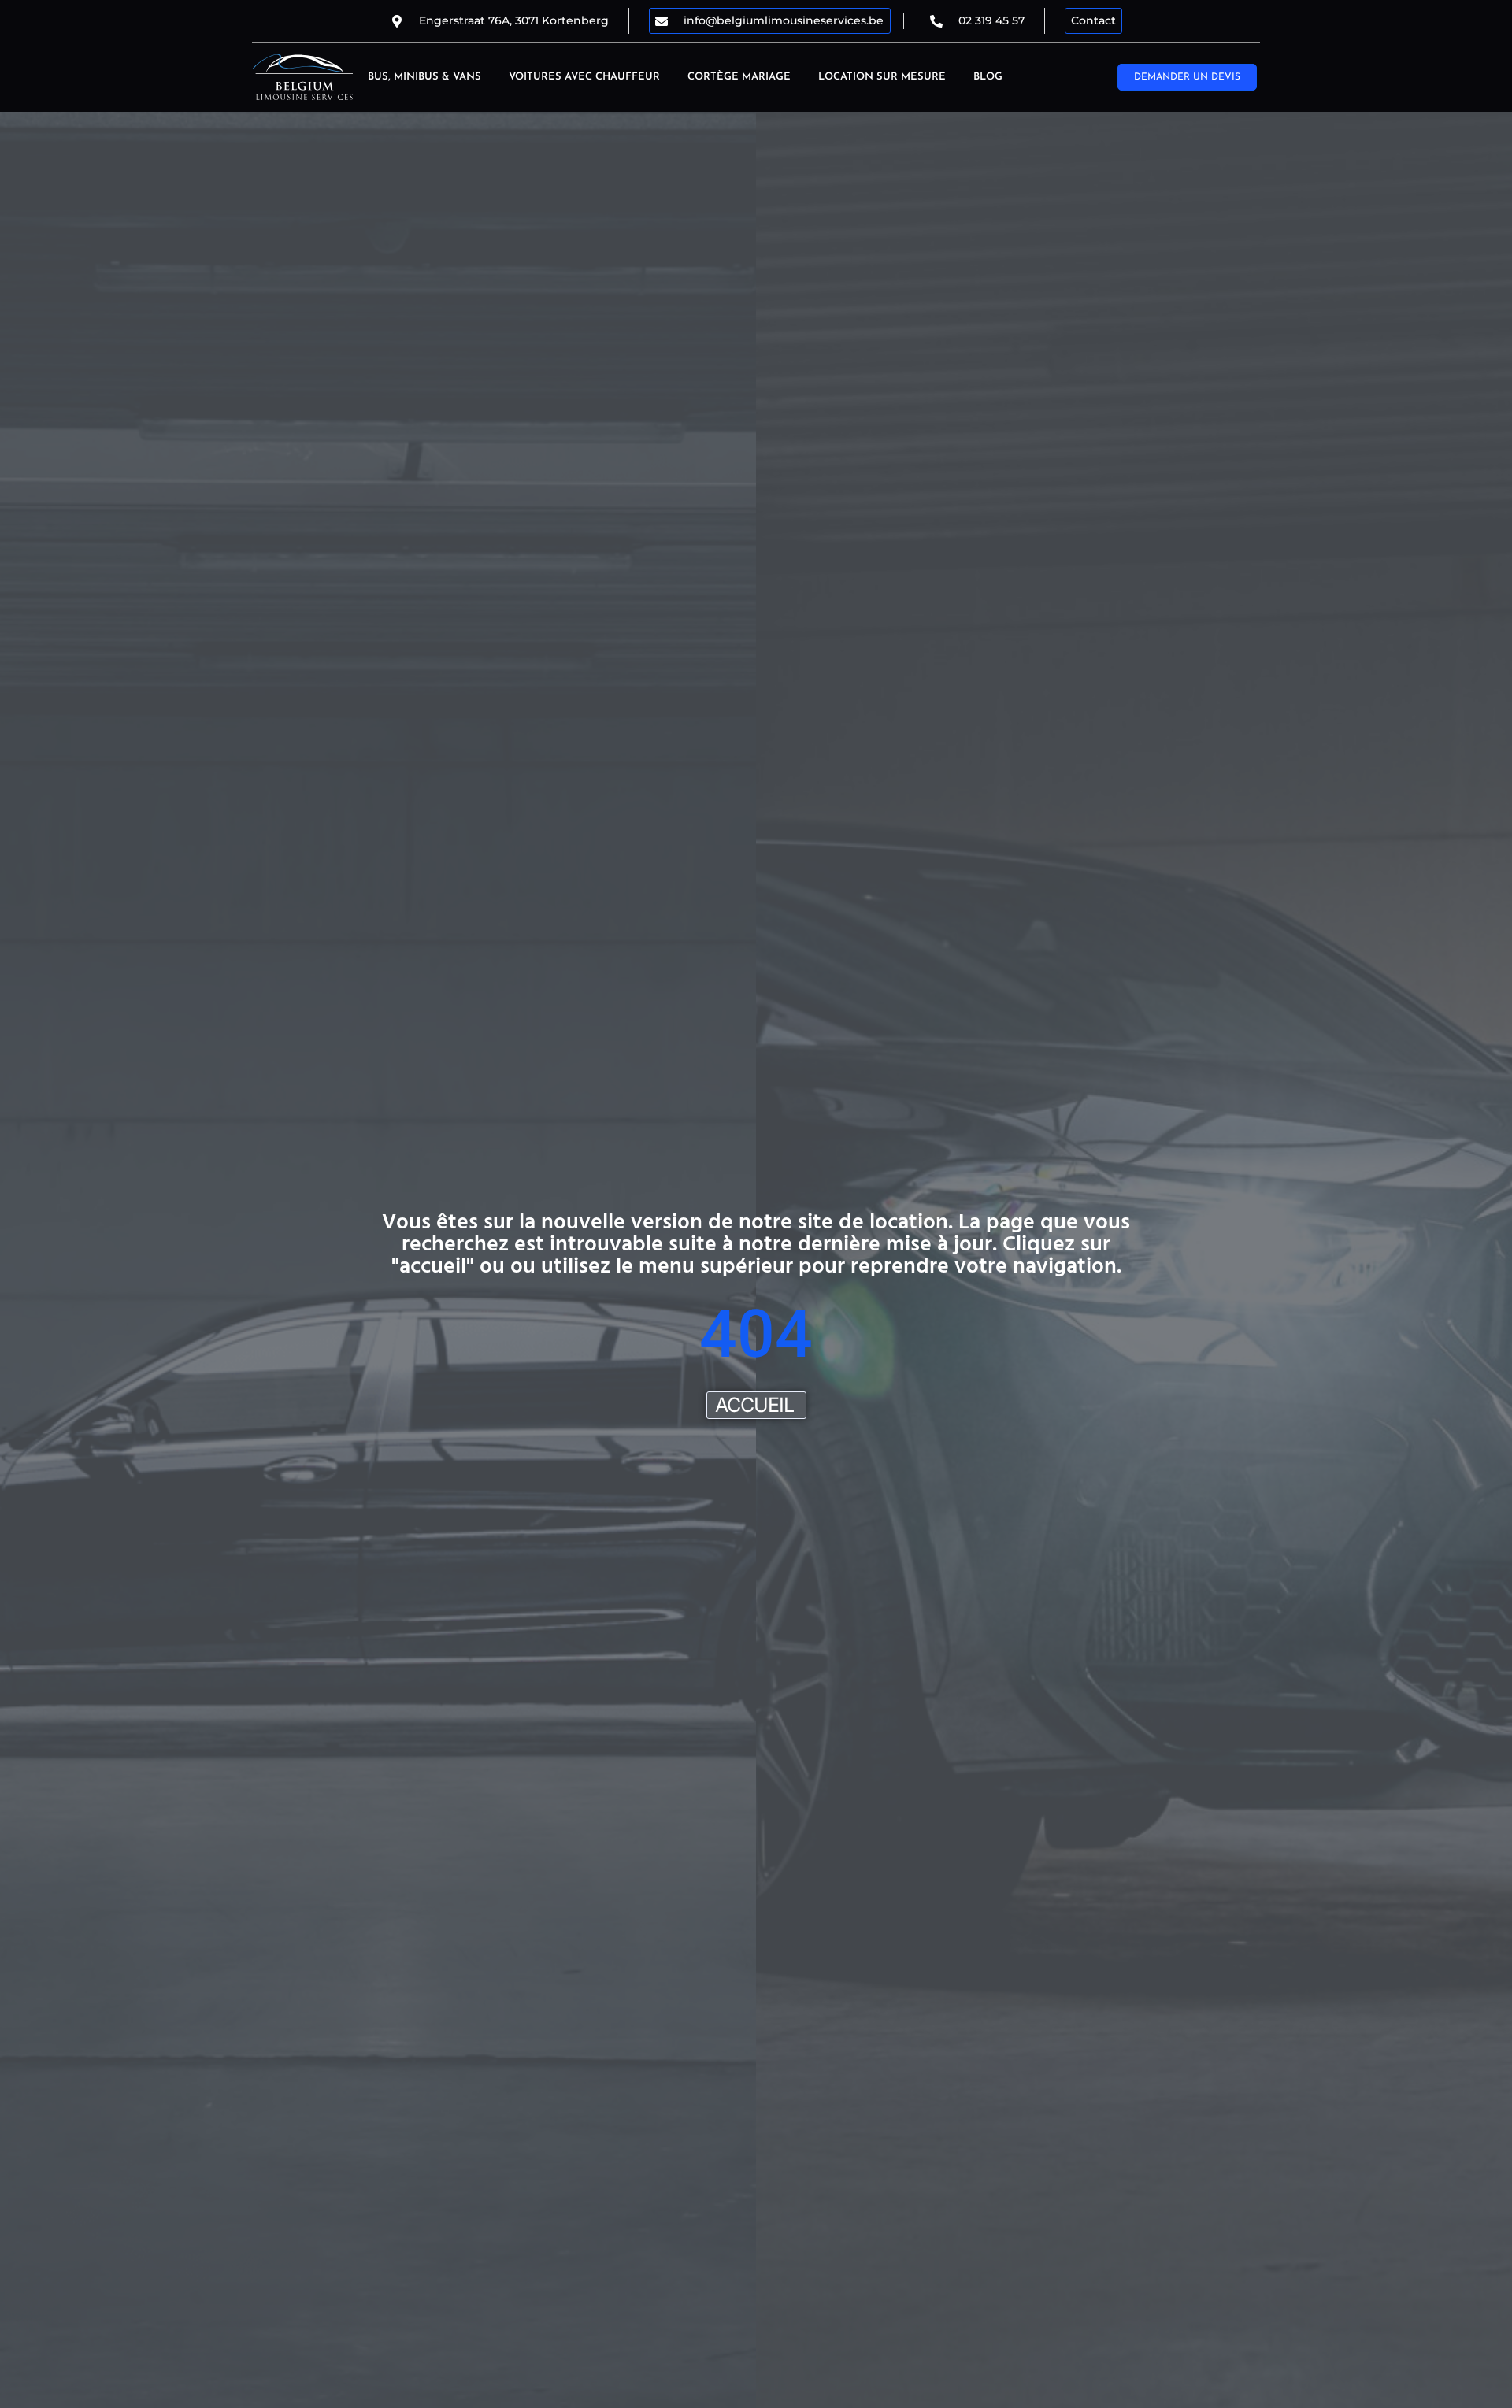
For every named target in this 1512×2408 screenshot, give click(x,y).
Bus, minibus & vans (424, 77)
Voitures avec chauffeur (584, 77)
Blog (988, 77)
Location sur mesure (882, 77)
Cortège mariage (739, 77)
